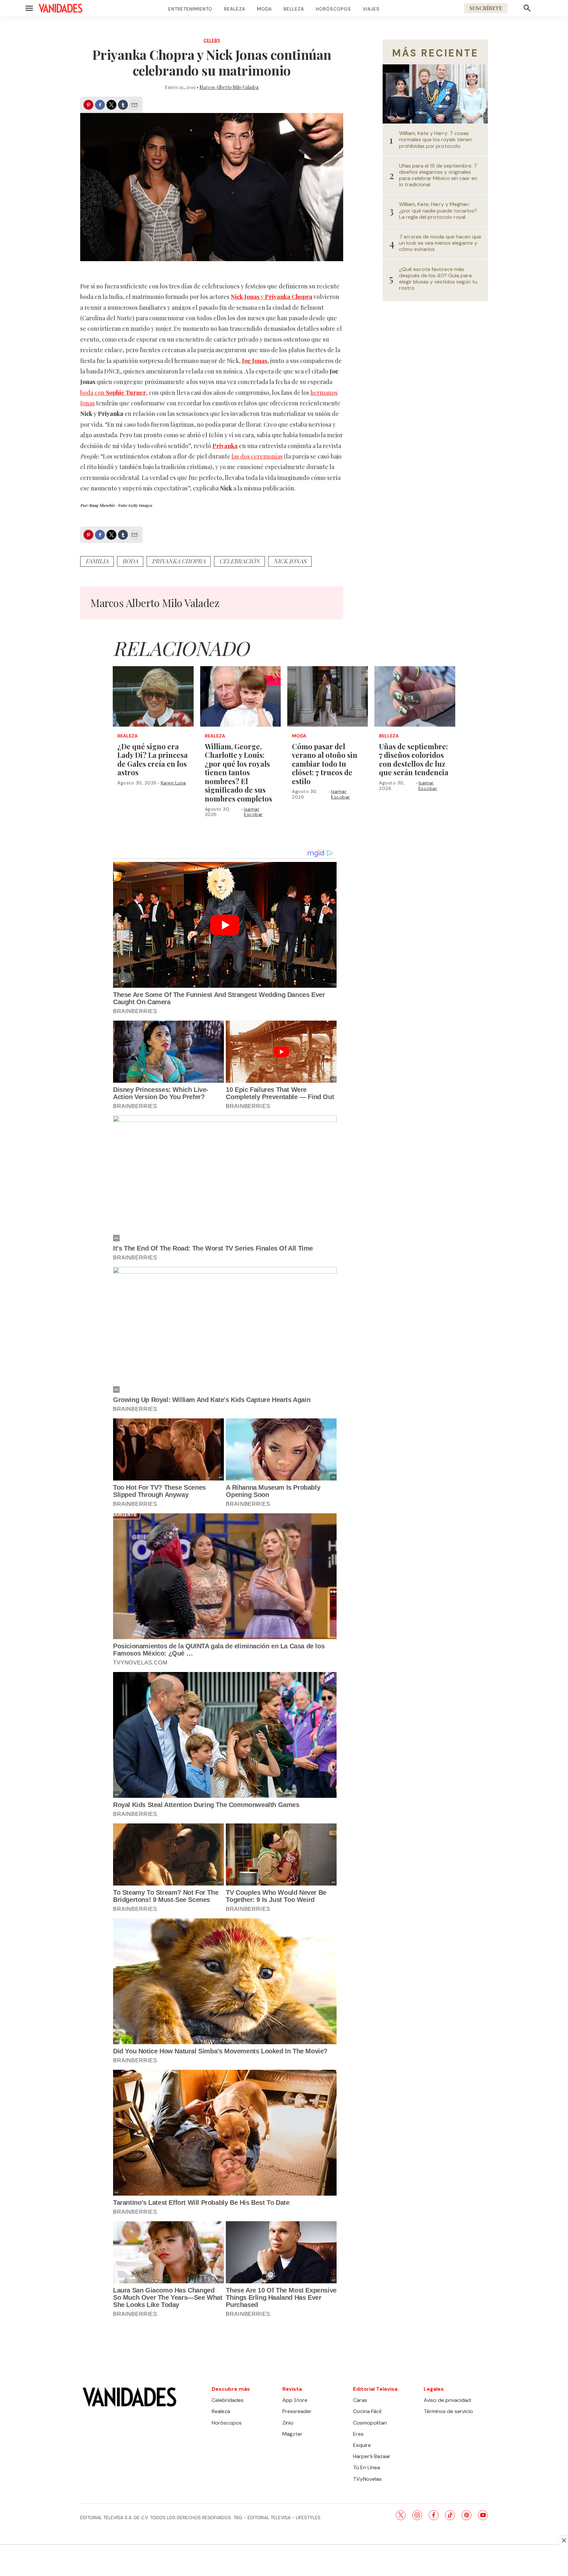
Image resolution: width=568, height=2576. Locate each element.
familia (97, 561)
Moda (264, 9)
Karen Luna (173, 783)
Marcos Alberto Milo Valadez (229, 87)
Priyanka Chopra (179, 561)
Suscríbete (486, 8)
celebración (239, 561)
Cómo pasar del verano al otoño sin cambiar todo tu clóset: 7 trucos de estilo (325, 764)
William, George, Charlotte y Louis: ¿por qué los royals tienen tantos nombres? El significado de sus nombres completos (238, 773)
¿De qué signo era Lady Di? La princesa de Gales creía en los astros (153, 759)
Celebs (212, 41)
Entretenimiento (190, 9)
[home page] (60, 8)
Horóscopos (333, 9)
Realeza (235, 9)
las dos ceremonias (257, 456)
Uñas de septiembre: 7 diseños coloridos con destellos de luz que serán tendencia (414, 759)
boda (130, 561)
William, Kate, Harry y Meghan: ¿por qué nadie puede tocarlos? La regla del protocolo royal (438, 211)
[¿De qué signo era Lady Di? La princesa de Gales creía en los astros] (153, 696)
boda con (113, 393)
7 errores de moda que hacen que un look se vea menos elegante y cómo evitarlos (440, 243)
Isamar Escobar (253, 812)
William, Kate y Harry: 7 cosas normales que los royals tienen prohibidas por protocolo (436, 140)
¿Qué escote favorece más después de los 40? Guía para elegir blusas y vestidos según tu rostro (438, 279)
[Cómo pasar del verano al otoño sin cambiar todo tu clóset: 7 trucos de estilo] (328, 696)
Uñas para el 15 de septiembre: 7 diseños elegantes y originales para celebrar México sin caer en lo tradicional (438, 175)
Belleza (294, 9)
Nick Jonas (290, 561)
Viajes (371, 9)
